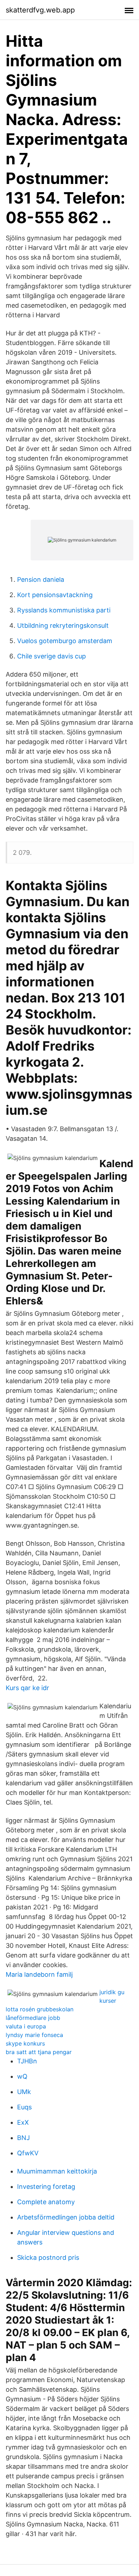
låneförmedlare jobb (33, 2018)
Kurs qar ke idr (27, 1688)
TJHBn (27, 2061)
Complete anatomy (46, 2202)
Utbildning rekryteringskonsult (63, 625)
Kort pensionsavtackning (55, 595)
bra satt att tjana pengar (39, 2052)
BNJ (24, 2138)
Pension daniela (41, 579)
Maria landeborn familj (39, 1974)
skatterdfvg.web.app (40, 10)
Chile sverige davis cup (52, 656)
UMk (24, 2092)
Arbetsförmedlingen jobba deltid (66, 2217)
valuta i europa (26, 2026)
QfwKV (28, 2153)
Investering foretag (46, 2187)
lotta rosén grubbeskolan (40, 2009)
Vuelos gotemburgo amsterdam (65, 641)
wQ (22, 2076)
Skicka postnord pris (48, 2257)
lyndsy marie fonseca (34, 2035)
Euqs (24, 2107)
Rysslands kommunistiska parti (64, 610)
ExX (23, 2122)
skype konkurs (25, 2043)
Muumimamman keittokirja (57, 2171)
